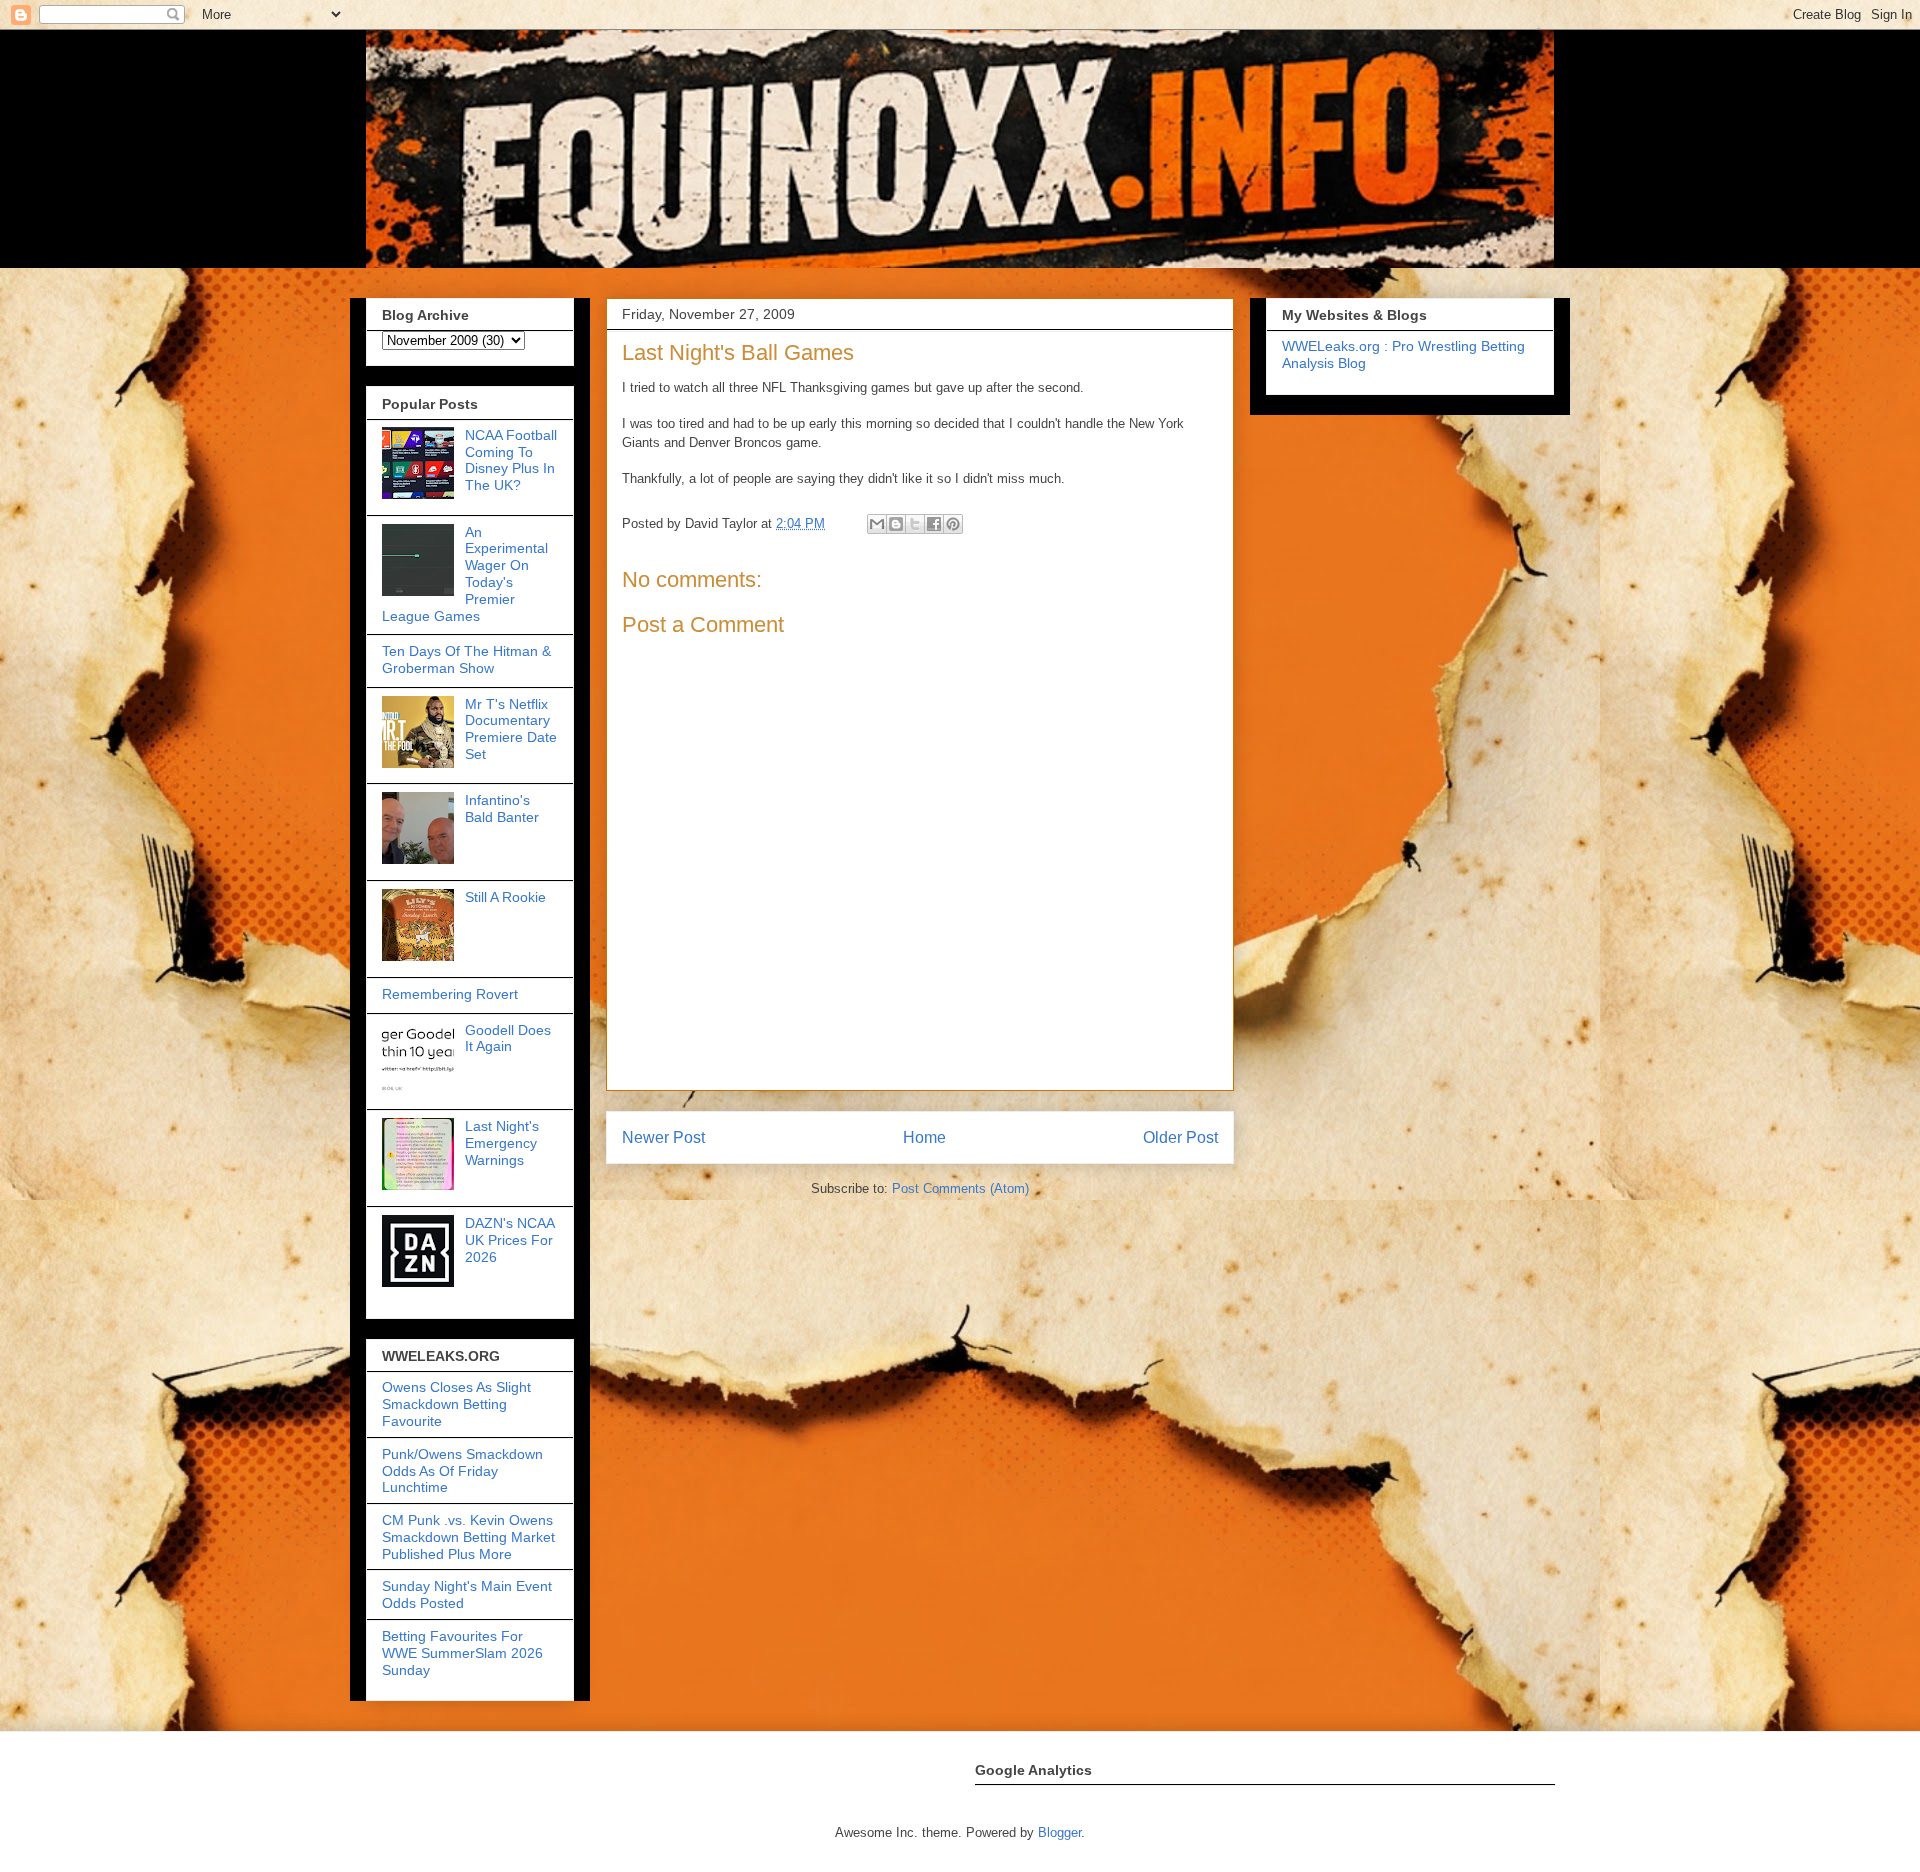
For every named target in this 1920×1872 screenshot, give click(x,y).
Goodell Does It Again (508, 1038)
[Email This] (877, 524)
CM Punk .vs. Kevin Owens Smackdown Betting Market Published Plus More (468, 1537)
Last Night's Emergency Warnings (502, 1143)
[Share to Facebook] (934, 524)
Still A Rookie (505, 897)
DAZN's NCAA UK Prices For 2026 (509, 1240)
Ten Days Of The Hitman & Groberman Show (466, 659)
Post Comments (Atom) (960, 1188)
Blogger (1059, 1832)
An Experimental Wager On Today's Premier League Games (465, 574)
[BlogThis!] (896, 524)
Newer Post (663, 1137)
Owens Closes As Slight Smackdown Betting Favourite (456, 1404)
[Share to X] (915, 524)
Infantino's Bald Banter (502, 808)
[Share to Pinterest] (953, 524)
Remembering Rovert (450, 994)
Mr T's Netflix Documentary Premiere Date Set (511, 729)
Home (924, 1137)
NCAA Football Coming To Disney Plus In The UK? (511, 460)
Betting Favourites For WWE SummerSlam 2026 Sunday (462, 1653)
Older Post (1180, 1137)
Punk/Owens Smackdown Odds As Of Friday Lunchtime (462, 1471)
